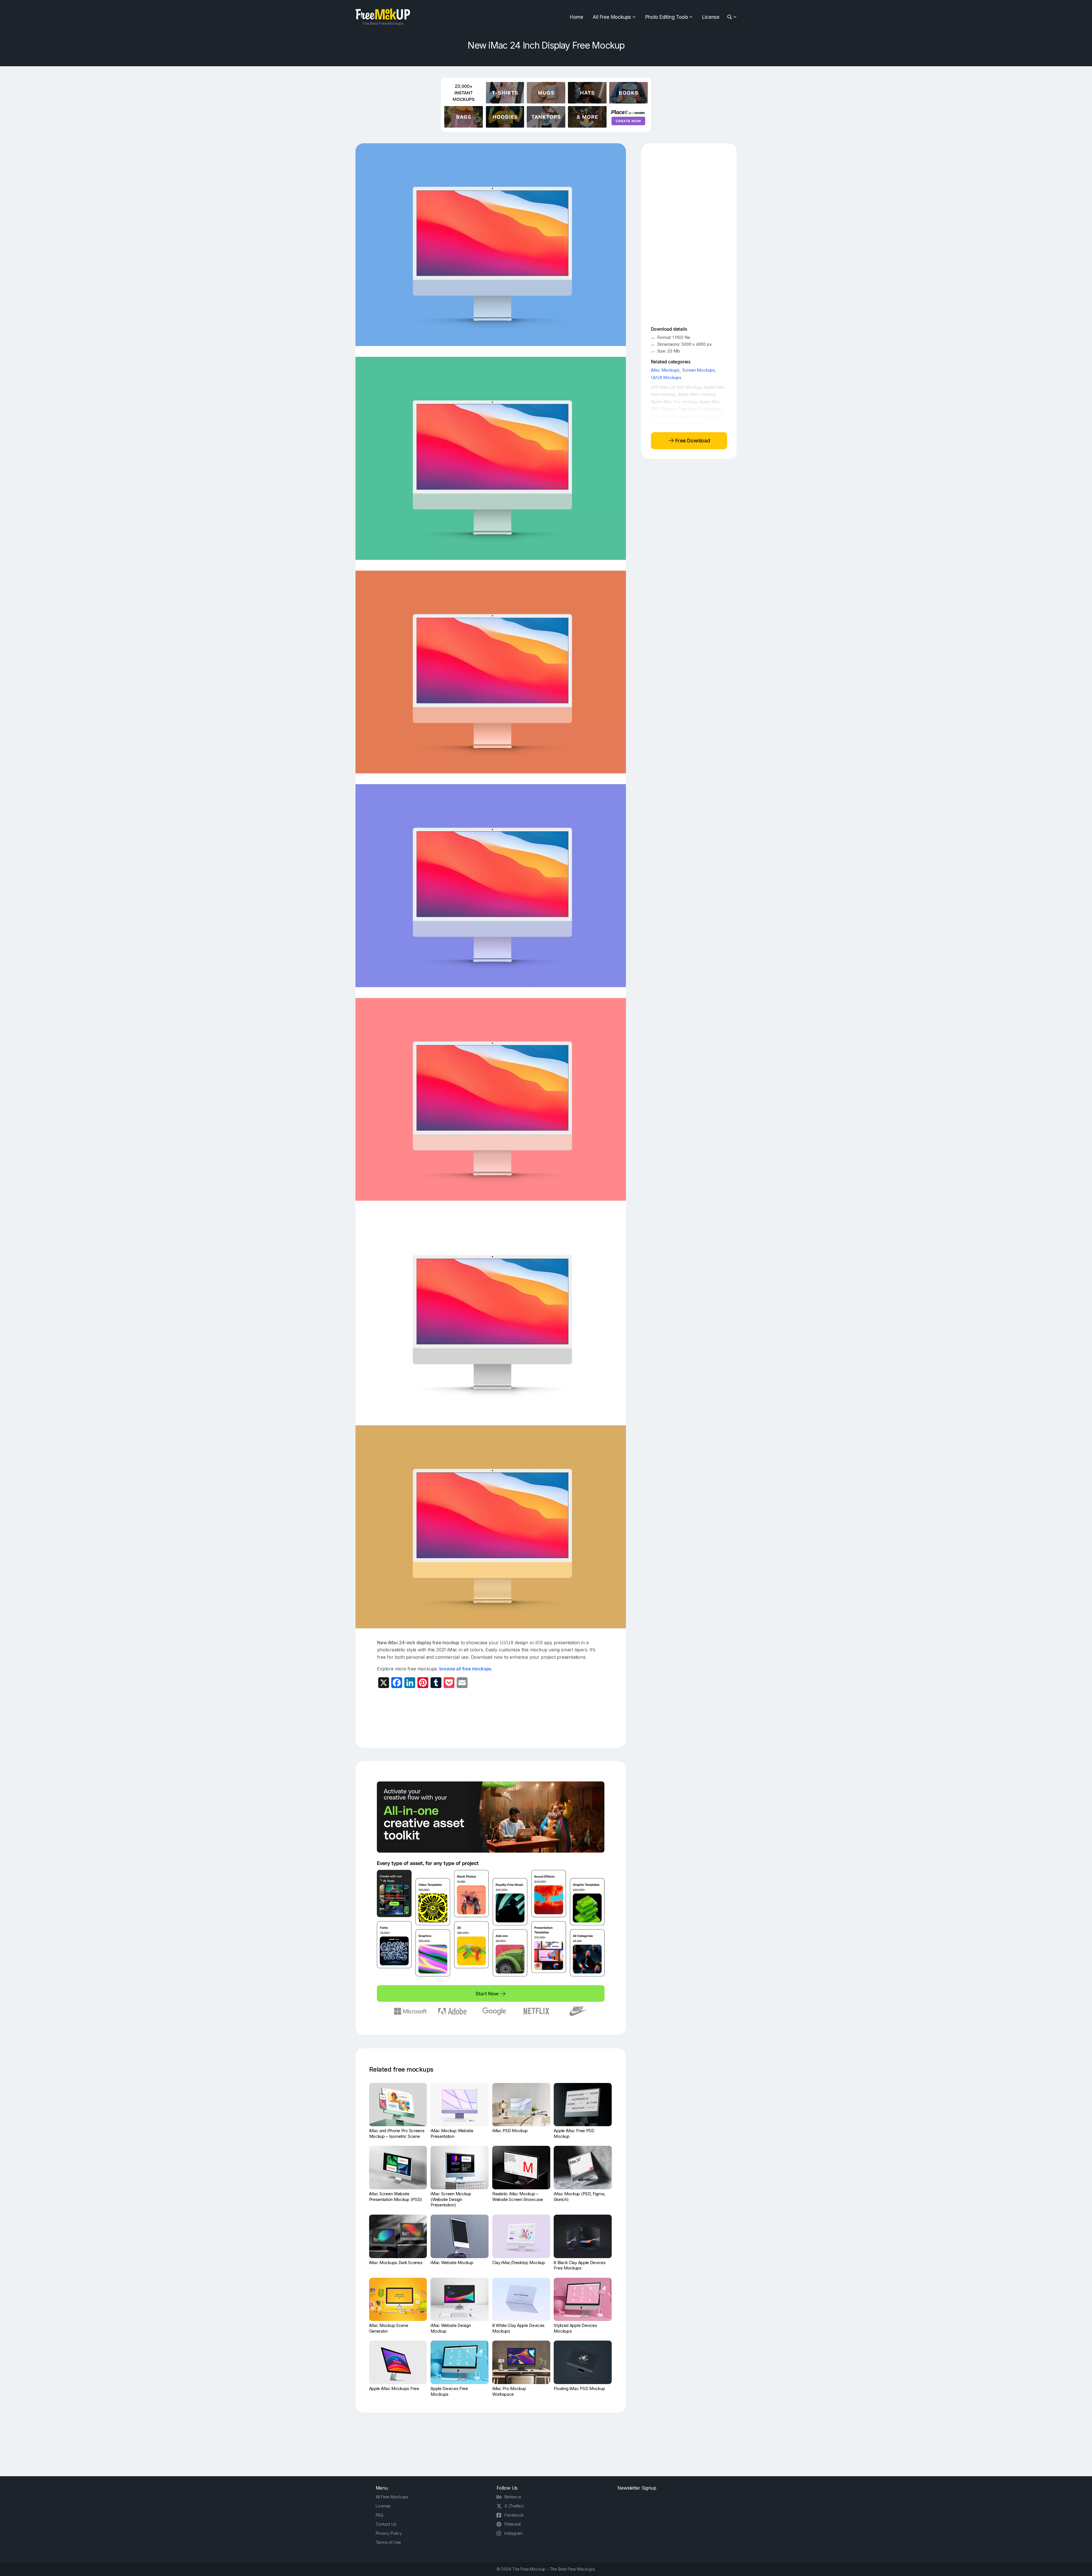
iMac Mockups (665, 370)
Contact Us (386, 2524)
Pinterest (513, 2524)
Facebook (514, 2515)
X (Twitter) (514, 2506)
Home (576, 17)
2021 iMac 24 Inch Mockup (676, 387)
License (711, 17)
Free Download (692, 440)
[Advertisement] (491, 1717)
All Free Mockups (612, 17)
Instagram (514, 2533)
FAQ (379, 2515)
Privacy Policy (389, 2533)
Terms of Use (388, 2542)
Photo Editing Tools (667, 17)
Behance (513, 2497)
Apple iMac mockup (697, 394)
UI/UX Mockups (666, 377)
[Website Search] (730, 17)
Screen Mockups (699, 370)
